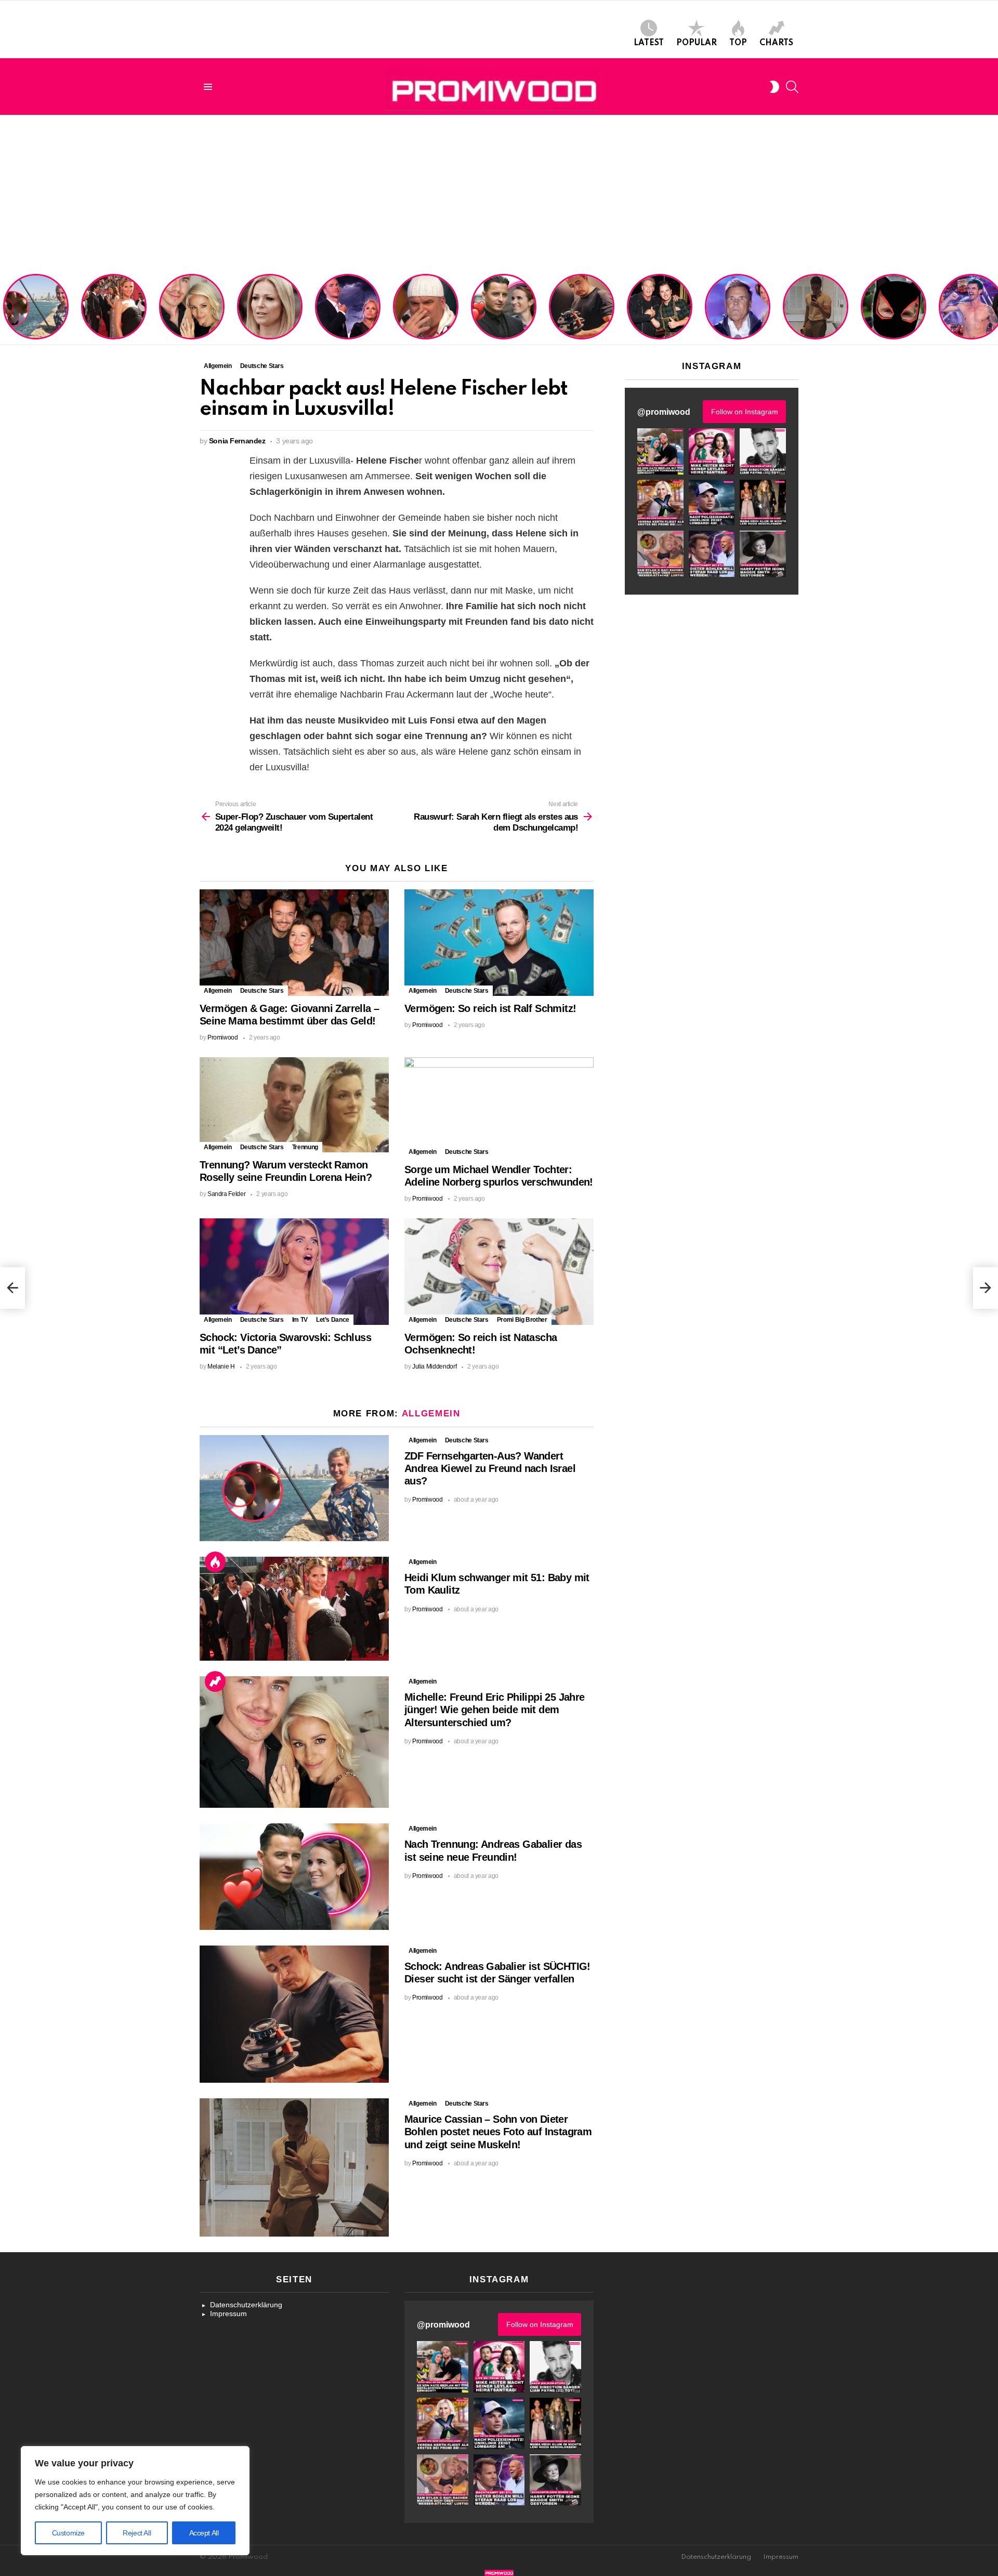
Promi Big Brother (522, 1320)
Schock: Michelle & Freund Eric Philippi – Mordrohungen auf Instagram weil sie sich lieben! (347, 308)
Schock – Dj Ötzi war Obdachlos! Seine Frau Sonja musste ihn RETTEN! (424, 316)
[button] (660, 451)
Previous (5, 308)
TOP (738, 43)
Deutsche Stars (262, 991)
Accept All (204, 2533)
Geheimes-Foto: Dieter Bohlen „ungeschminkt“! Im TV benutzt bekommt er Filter (894, 316)
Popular (697, 43)
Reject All (137, 2533)
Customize (68, 2533)
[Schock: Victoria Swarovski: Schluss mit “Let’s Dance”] (294, 1272)
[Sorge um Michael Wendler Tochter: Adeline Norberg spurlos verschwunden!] (499, 1107)
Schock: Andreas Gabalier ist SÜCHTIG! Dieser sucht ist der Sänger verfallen (582, 316)
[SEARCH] (792, 87)
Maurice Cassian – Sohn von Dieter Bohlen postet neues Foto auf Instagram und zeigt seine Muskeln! (815, 308)
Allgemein (218, 991)
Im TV (300, 1320)
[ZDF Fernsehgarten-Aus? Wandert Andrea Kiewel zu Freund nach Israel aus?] (294, 1488)
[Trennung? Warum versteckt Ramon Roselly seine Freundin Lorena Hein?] (294, 1105)
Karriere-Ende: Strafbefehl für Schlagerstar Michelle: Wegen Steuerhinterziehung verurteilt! (271, 312)
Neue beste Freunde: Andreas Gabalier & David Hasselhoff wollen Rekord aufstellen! (659, 312)
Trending (215, 1681)
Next (993, 308)
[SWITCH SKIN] (774, 87)
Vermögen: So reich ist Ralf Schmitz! (490, 1008)
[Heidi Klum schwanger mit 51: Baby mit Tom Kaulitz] (294, 1609)
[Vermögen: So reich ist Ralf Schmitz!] (499, 943)
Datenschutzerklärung (246, 2305)
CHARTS (776, 43)
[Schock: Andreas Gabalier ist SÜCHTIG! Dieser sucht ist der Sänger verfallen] (294, 2014)
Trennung (305, 1147)
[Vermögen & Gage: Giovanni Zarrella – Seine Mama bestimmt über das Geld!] (294, 943)
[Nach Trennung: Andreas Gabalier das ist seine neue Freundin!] (294, 1877)
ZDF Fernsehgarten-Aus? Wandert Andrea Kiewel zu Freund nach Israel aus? (34, 312)
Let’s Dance (333, 1320)
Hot (215, 1562)
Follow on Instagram (745, 412)
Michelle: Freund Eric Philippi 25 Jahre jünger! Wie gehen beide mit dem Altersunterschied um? (193, 308)
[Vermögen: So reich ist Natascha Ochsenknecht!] (499, 1272)
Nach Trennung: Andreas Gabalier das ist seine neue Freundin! (503, 320)
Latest (649, 43)
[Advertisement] (499, 193)
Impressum (228, 2314)
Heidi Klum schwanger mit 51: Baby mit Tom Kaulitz (114, 320)
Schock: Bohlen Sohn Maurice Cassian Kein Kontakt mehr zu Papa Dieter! (736, 316)
